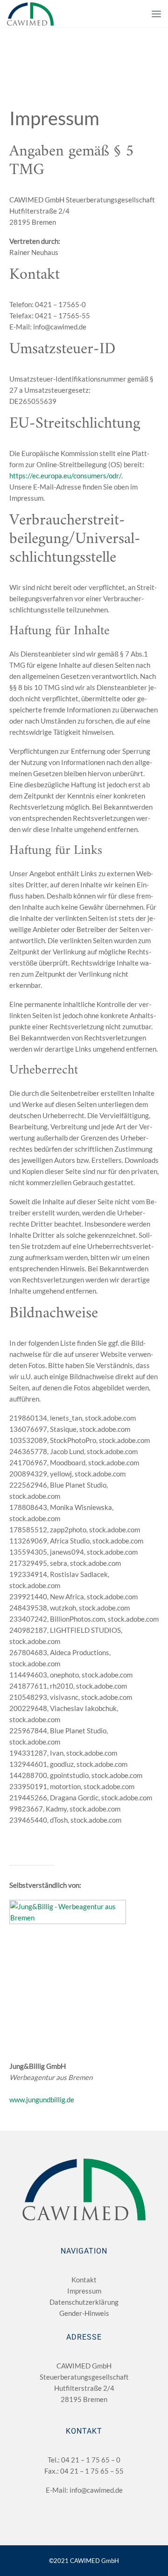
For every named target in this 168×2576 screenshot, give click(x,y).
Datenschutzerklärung (84, 2302)
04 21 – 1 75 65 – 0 (91, 2460)
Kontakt (84, 2280)
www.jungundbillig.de (42, 2100)
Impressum (84, 2291)
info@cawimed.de (96, 2490)
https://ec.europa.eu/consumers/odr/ (65, 476)
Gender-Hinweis (84, 2313)
